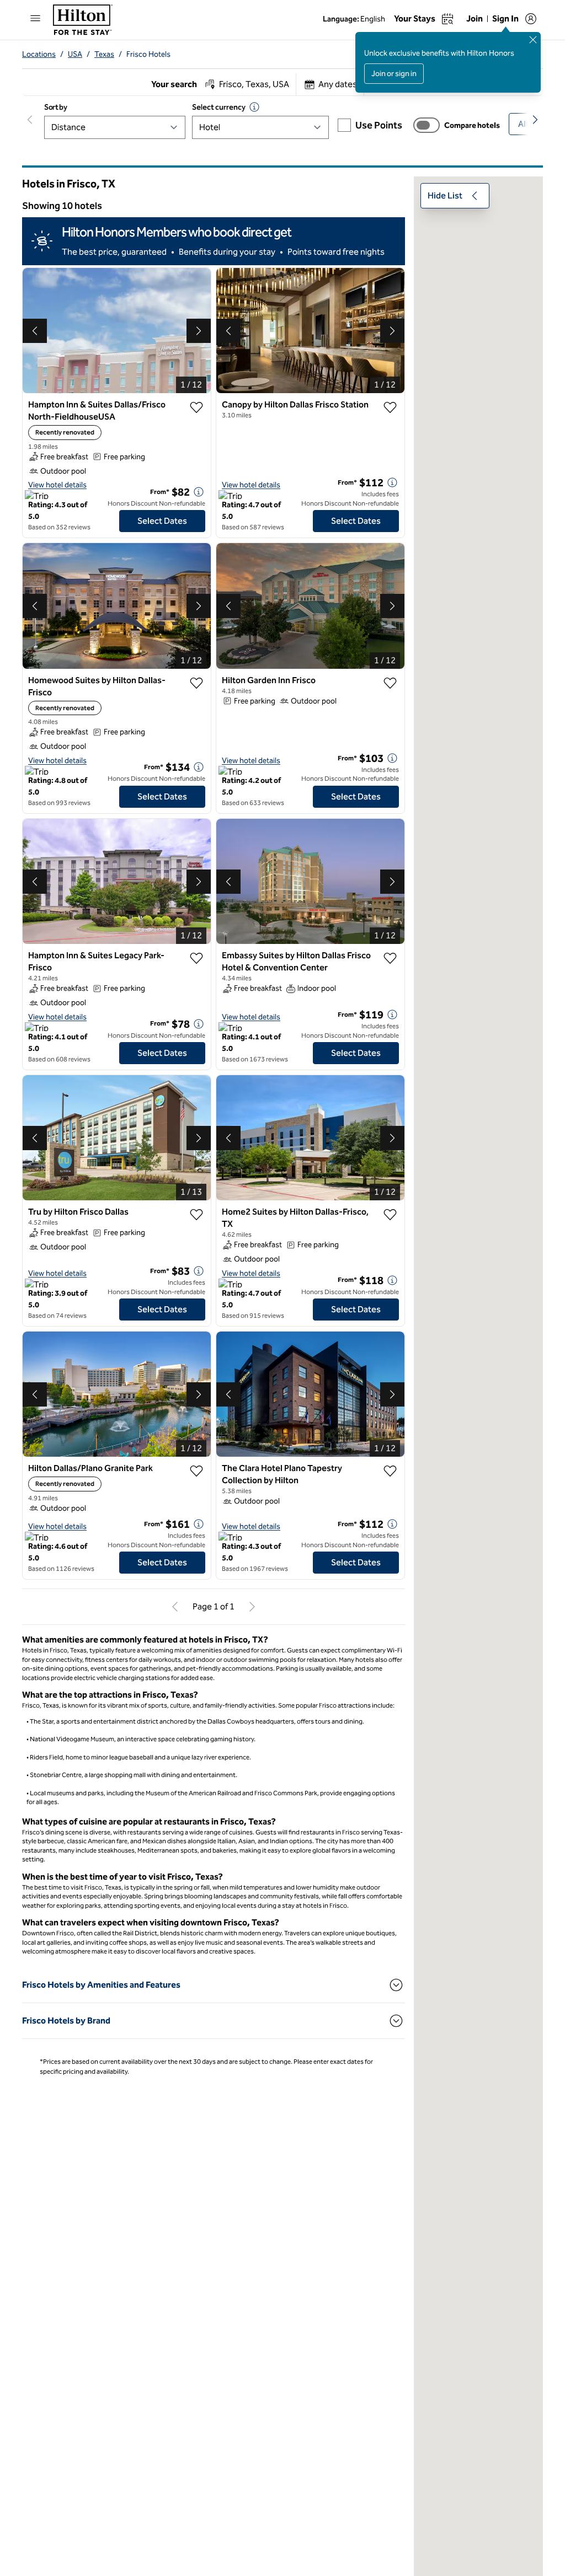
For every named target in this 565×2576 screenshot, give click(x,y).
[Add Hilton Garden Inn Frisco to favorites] (390, 683)
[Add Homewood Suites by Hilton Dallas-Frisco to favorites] (196, 683)
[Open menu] (35, 18)
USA (75, 54)
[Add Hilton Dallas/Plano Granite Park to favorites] (196, 1471)
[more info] (199, 492)
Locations (39, 54)
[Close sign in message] (533, 40)
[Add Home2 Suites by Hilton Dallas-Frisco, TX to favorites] (390, 1215)
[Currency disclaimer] (254, 107)
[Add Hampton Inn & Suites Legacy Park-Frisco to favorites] (196, 958)
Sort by (56, 107)
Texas (104, 54)
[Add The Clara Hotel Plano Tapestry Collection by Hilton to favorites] (390, 1471)
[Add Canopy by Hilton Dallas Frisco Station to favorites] (390, 407)
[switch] (427, 125)
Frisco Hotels (148, 54)
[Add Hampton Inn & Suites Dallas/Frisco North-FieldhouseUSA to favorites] (196, 407)
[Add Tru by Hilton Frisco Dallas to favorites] (196, 1215)
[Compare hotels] (427, 125)
